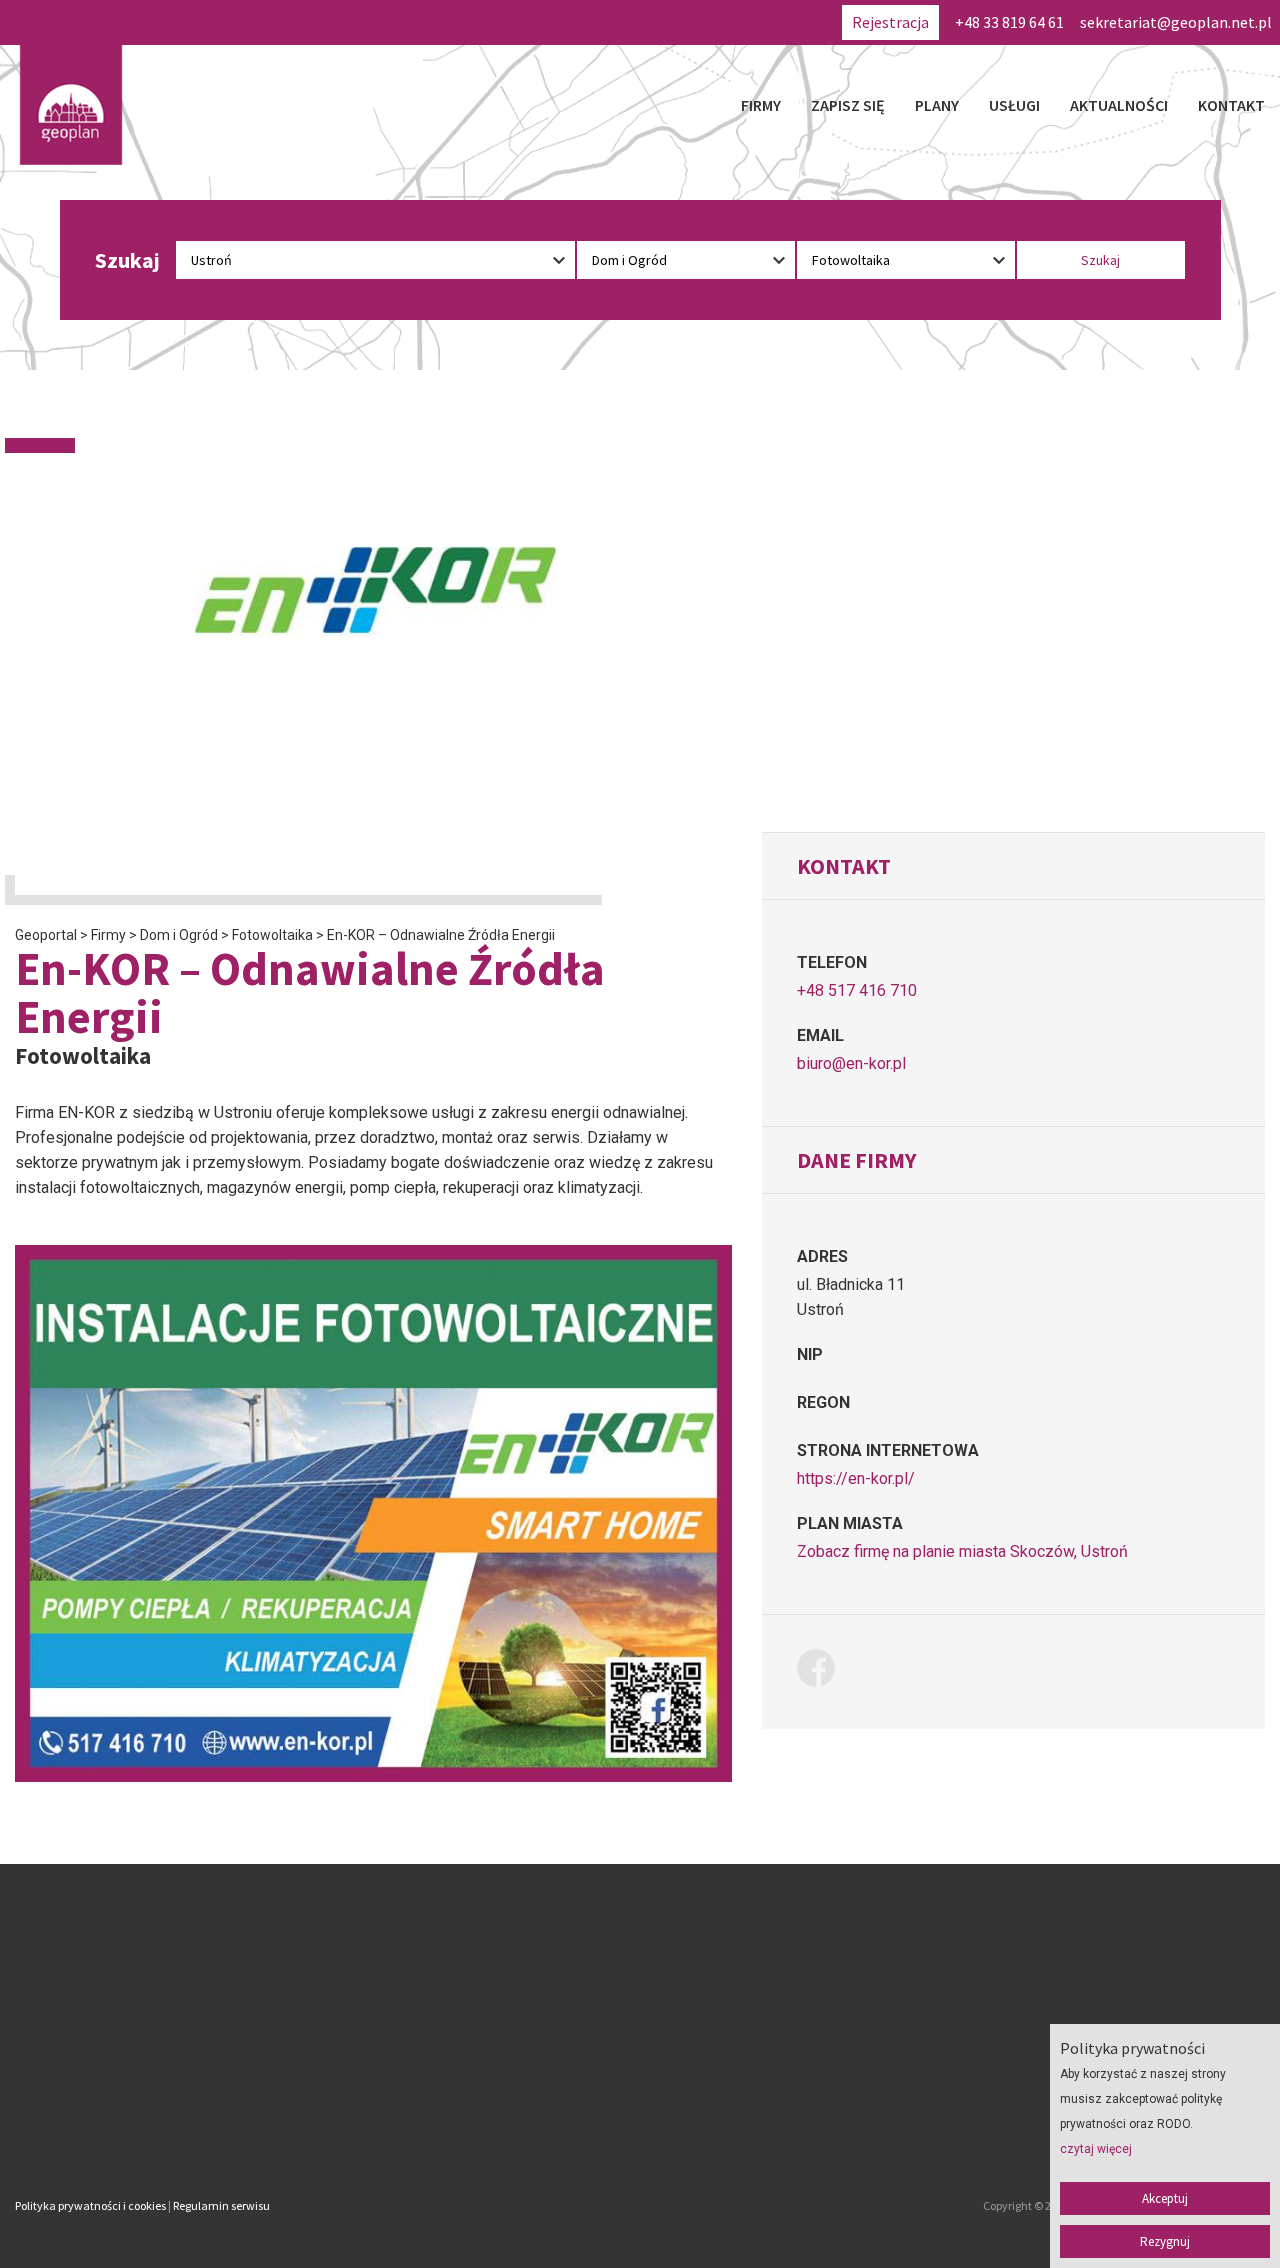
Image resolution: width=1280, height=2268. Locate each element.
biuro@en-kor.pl (851, 1063)
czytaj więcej (1096, 2149)
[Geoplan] (71, 105)
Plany (937, 105)
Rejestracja (890, 22)
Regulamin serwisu (221, 2205)
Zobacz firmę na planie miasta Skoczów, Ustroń (962, 1551)
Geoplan (468, 2122)
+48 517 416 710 (857, 990)
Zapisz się (848, 105)
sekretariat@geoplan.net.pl (1176, 22)
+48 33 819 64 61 (1009, 22)
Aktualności (1119, 105)
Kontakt (1231, 105)
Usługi (1014, 105)
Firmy (761, 105)
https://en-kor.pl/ (856, 1478)
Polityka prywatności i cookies (90, 2205)
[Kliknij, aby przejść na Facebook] (823, 1671)
